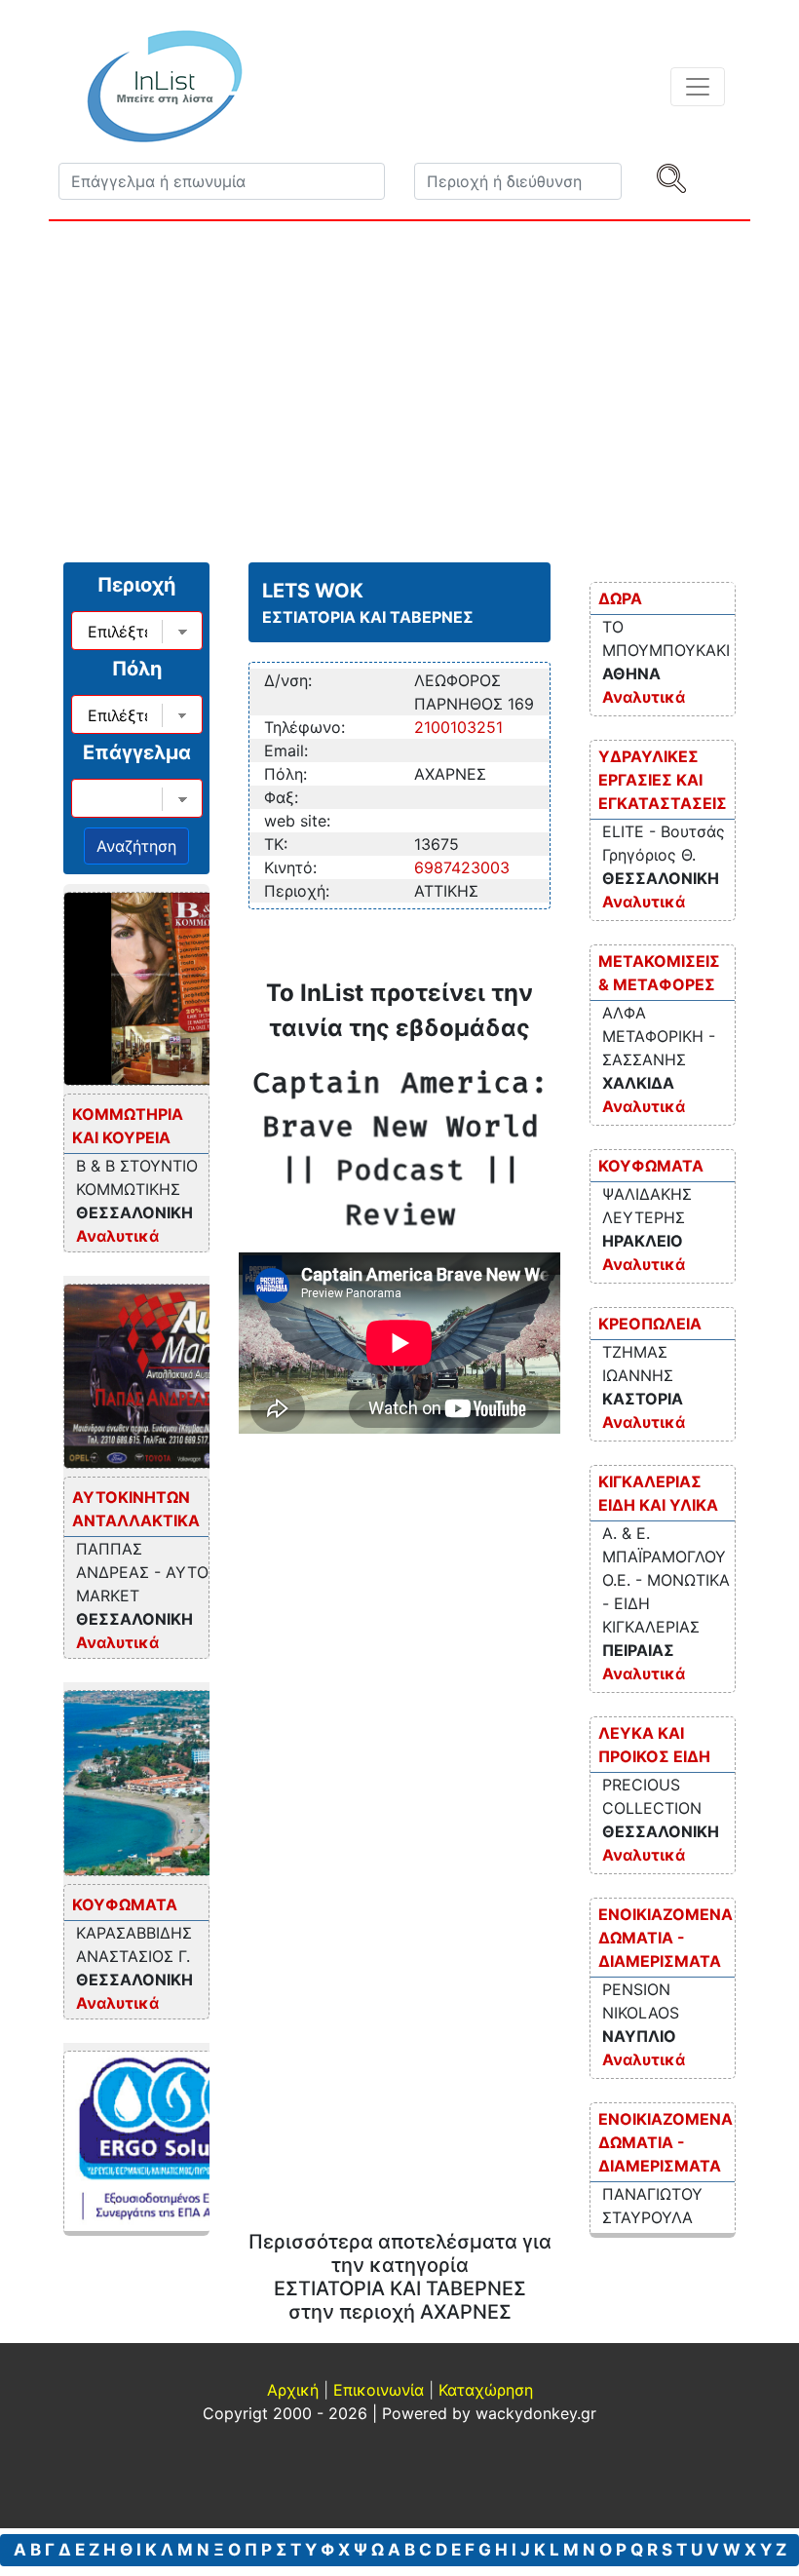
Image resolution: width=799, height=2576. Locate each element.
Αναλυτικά (117, 1236)
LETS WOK (313, 591)
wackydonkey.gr (536, 2413)
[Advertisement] (399, 387)
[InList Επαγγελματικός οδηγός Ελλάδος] (165, 86)
